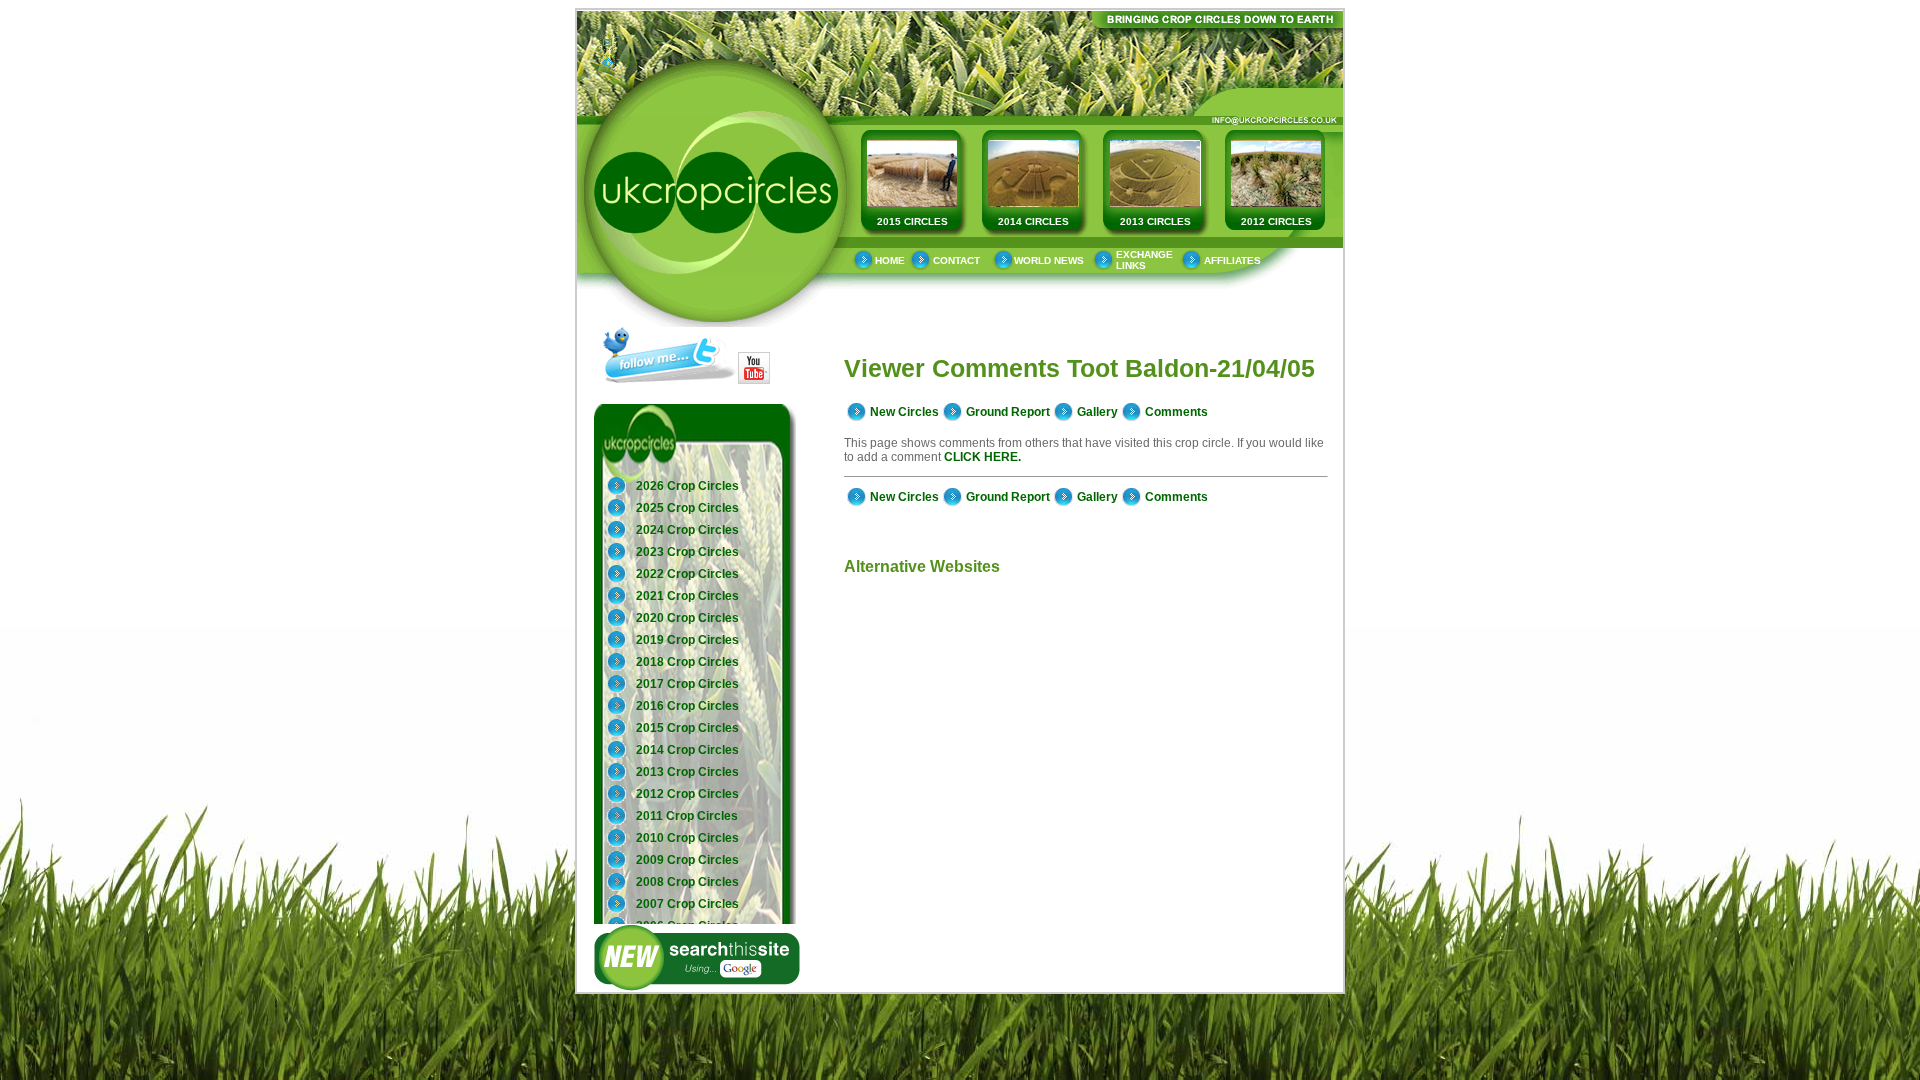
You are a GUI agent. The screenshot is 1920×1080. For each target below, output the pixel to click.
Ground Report (1008, 412)
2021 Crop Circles (687, 596)
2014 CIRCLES (1033, 221)
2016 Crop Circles (687, 706)
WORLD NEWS (1049, 260)
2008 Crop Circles (687, 882)
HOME (890, 260)
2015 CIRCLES (912, 221)
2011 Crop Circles (687, 816)
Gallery (1097, 412)
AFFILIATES (1232, 260)
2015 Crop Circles (687, 728)
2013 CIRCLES (1155, 221)
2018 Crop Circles (687, 662)
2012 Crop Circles (687, 794)
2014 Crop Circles (687, 750)
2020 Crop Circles (687, 618)
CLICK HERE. (982, 457)
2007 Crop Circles (687, 904)
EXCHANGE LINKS (1144, 260)
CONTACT (956, 260)
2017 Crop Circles (687, 684)
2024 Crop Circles (687, 530)
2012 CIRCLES (1276, 221)
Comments (1176, 412)
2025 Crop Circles (687, 508)
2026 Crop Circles (687, 486)
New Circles (904, 412)
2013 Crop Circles (687, 772)
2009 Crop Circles (687, 860)
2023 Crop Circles (687, 552)
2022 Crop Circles (687, 574)
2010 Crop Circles (687, 838)
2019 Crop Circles (687, 640)
